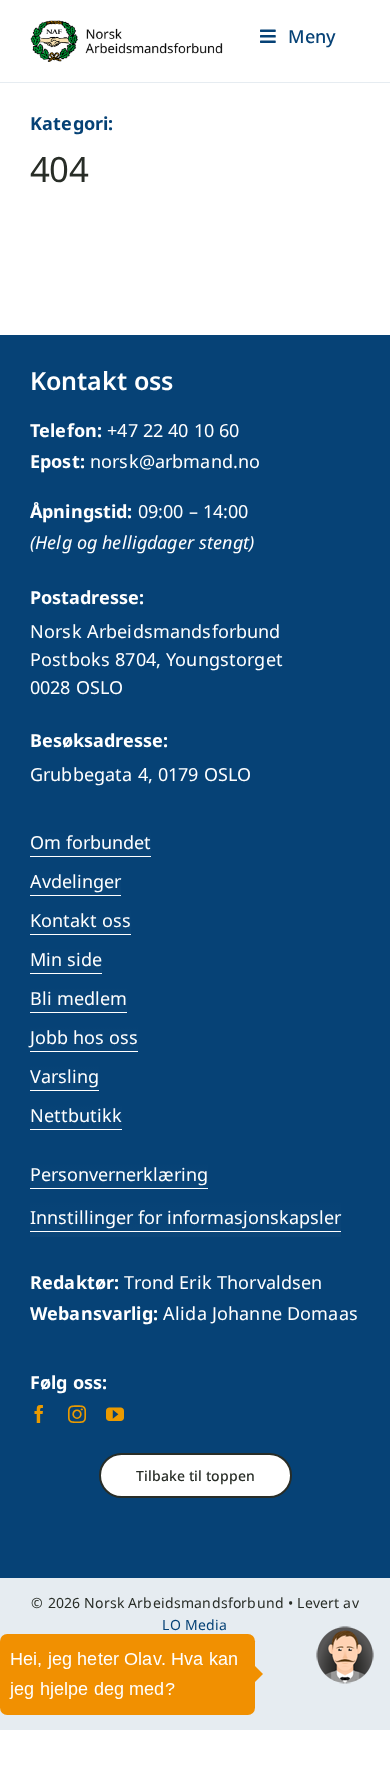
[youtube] (115, 1414)
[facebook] (39, 1414)
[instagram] (77, 1414)
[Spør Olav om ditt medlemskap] (345, 1655)
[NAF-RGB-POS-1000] (126, 29)
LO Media (194, 1624)
